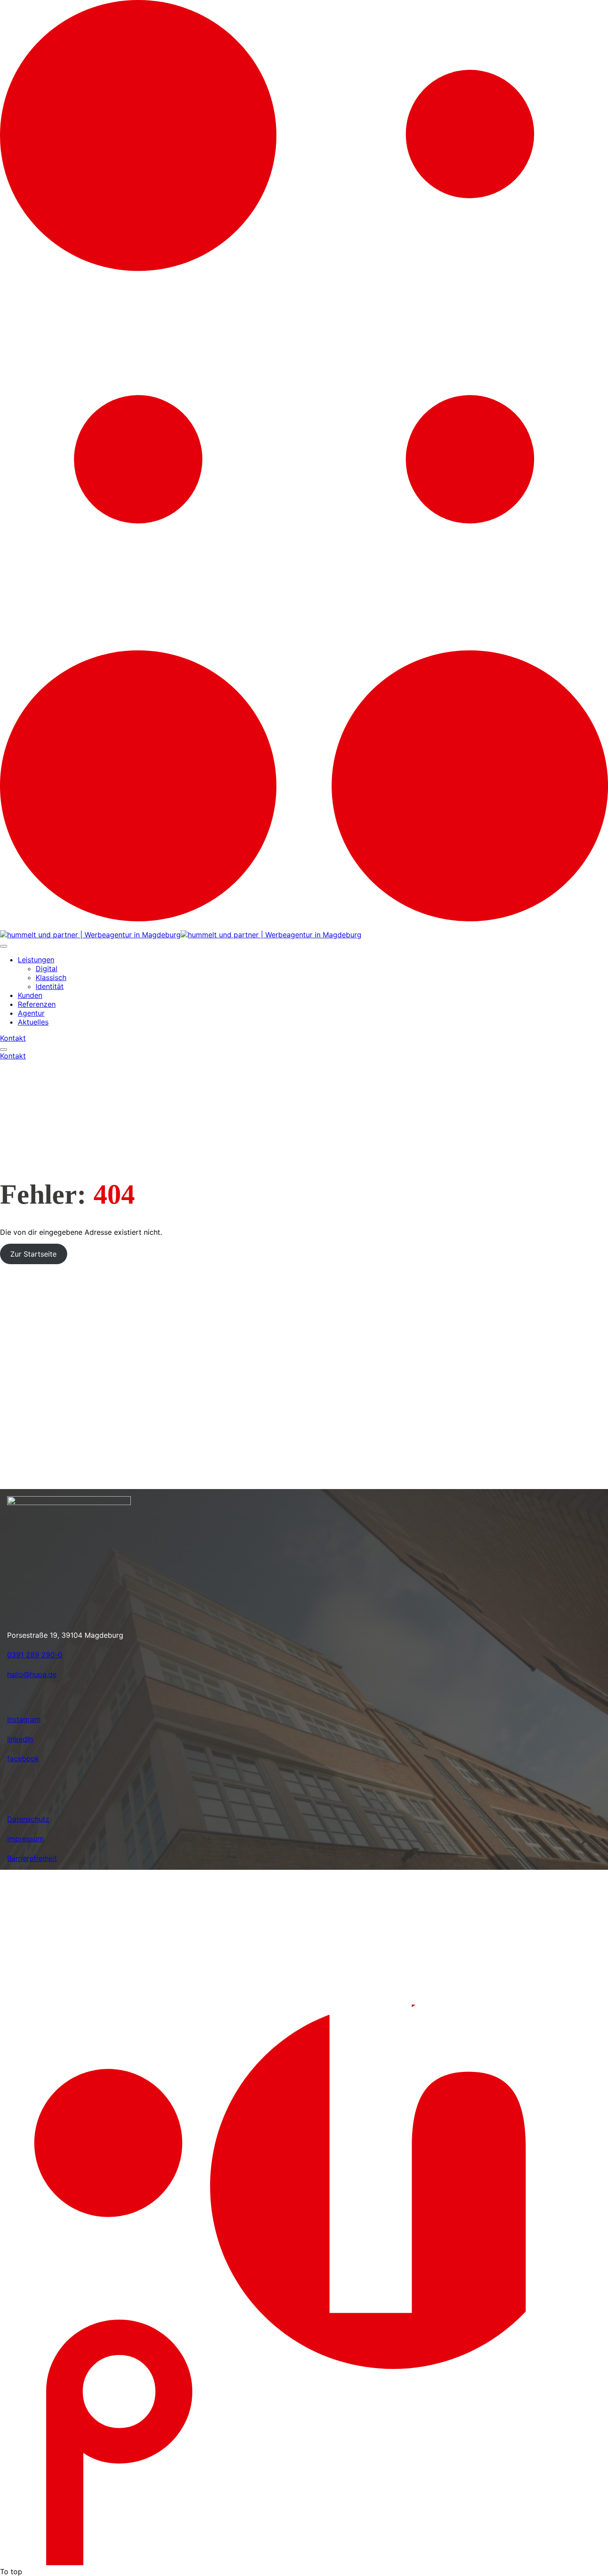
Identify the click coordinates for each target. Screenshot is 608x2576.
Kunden (30, 995)
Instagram (24, 1719)
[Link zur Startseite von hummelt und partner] (196, 935)
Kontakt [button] (13, 1038)
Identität (50, 986)
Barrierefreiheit (32, 1858)
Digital (47, 969)
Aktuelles (33, 1022)
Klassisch (51, 977)
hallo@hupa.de (32, 1674)
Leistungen (36, 960)
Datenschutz (28, 1819)
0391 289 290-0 (35, 1655)
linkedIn (20, 1739)
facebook (23, 1758)
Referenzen (37, 1004)
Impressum (25, 1839)
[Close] (4, 946)
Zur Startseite (33, 1254)
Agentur (31, 1013)
